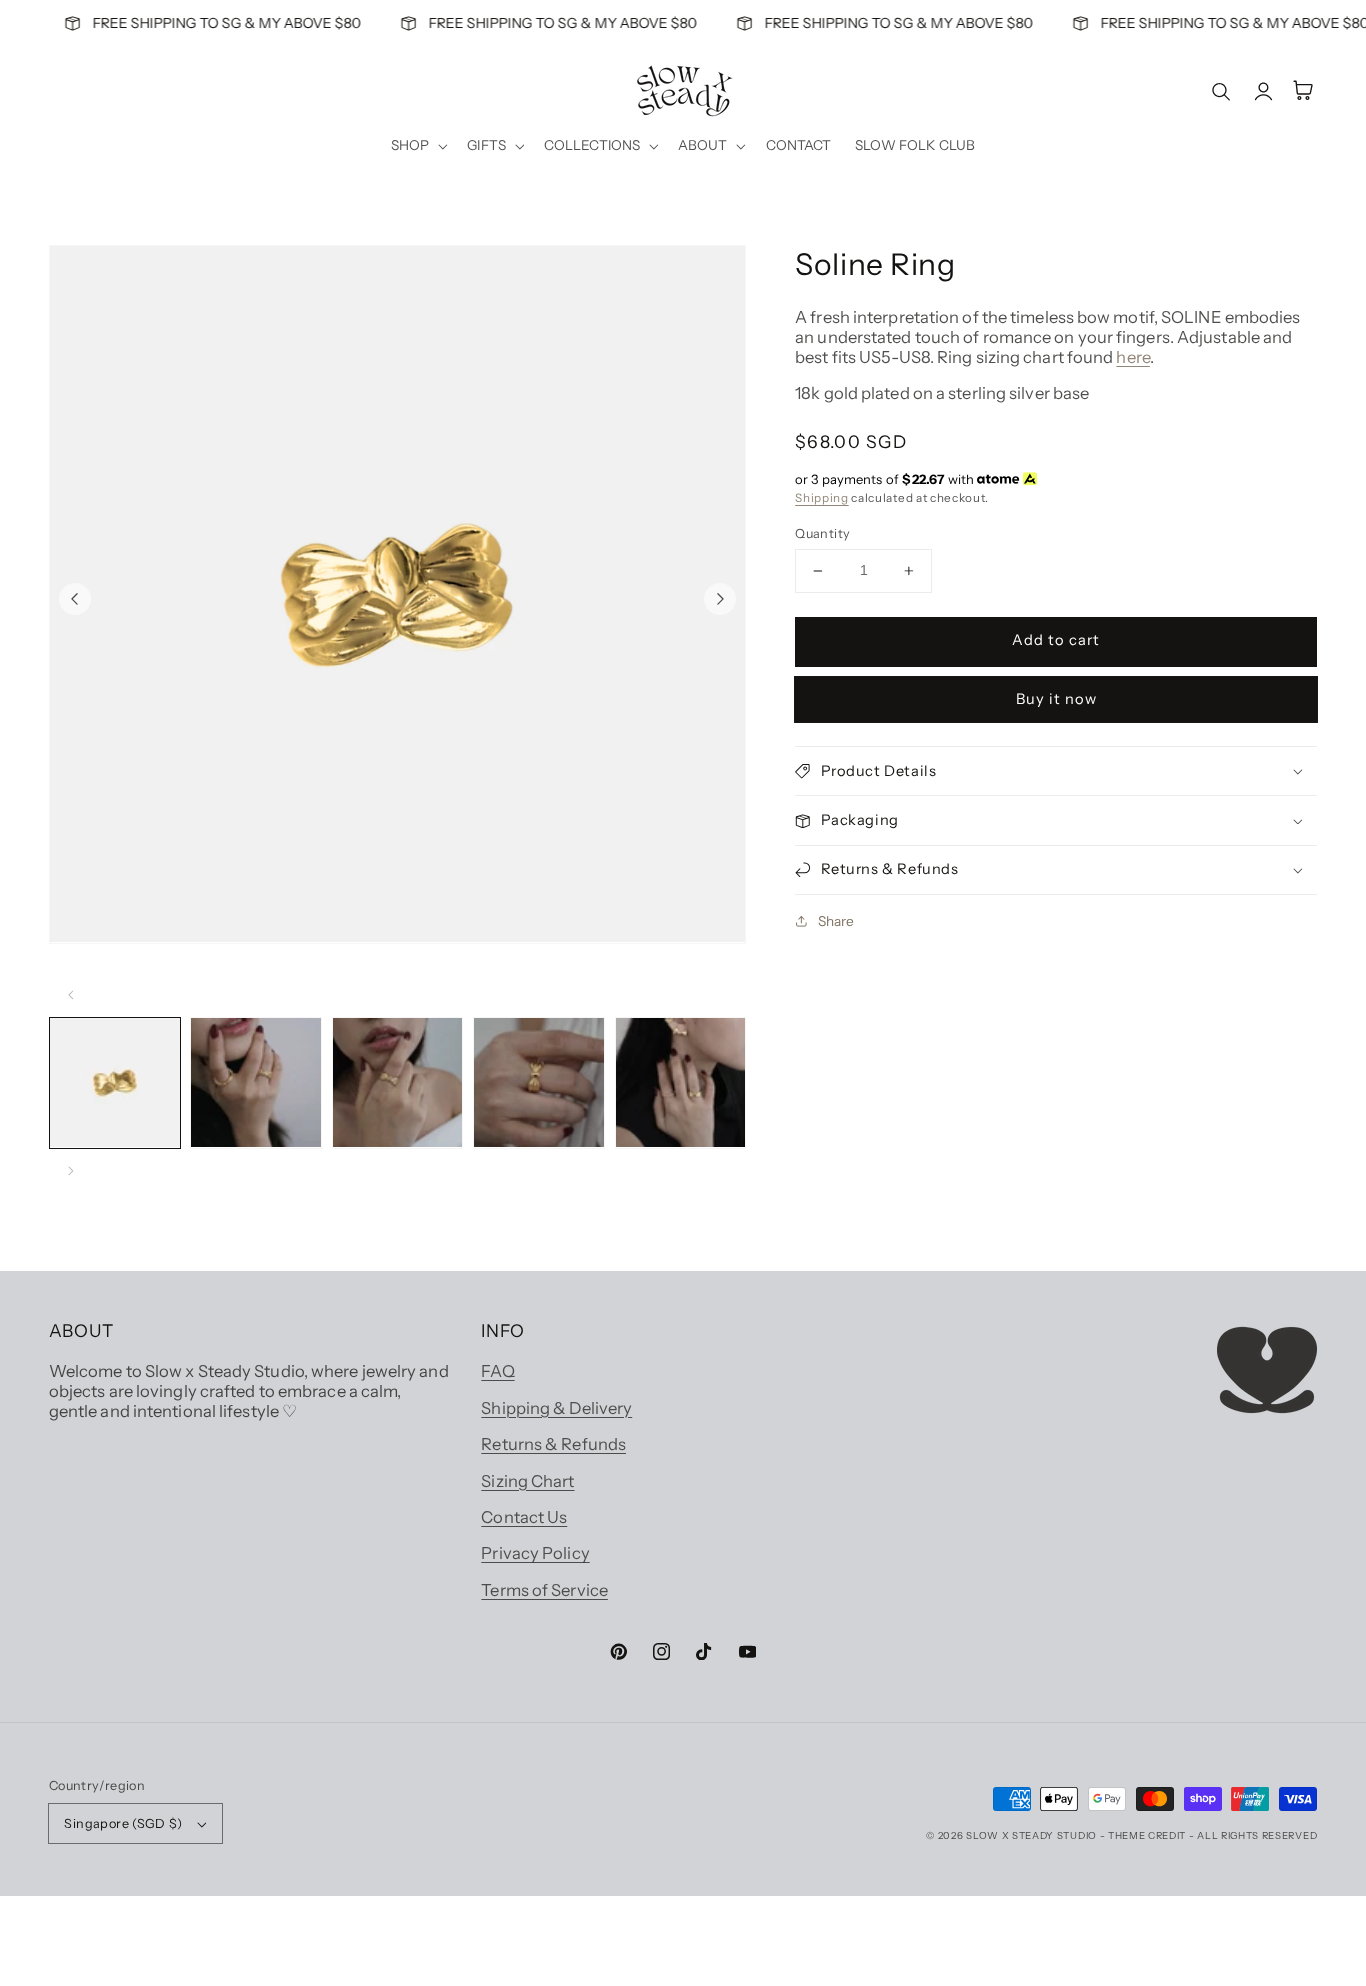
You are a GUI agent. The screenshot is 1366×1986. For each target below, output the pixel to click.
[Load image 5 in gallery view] (681, 1083)
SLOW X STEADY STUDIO (1031, 1835)
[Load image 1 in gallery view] (115, 1083)
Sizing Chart (527, 1481)
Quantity (822, 533)
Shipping (821, 498)
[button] (417, 146)
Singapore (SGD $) (123, 1823)
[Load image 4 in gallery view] (539, 1083)
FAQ (497, 1371)
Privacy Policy (535, 1553)
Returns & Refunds (553, 1444)
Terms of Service (544, 1590)
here (1132, 357)
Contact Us (524, 1517)
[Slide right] (720, 599)
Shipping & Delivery (556, 1408)
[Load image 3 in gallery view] (398, 1083)
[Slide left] (75, 599)
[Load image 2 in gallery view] (256, 1083)
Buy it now (1056, 699)
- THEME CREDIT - (1149, 1835)
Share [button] (836, 921)
